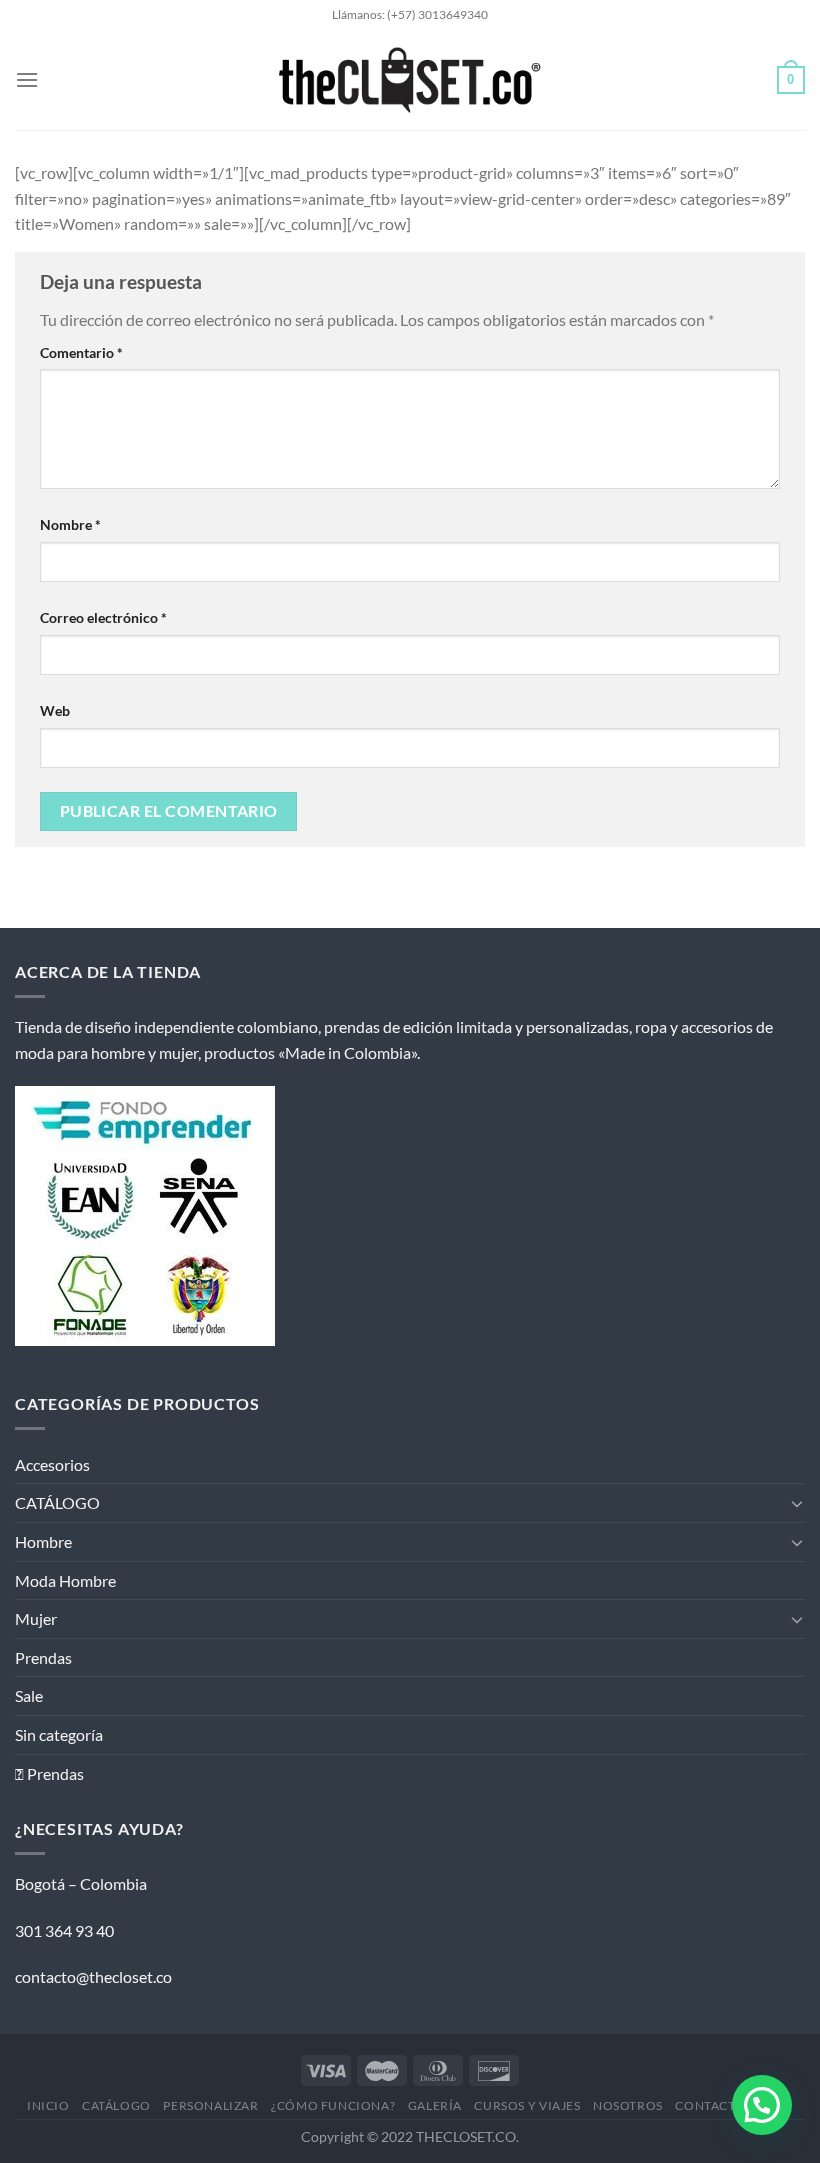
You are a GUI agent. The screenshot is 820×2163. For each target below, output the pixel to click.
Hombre (43, 1541)
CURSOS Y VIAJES (527, 2105)
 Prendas (49, 1773)
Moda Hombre (65, 1580)
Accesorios (52, 1464)
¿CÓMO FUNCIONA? (333, 2105)
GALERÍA (435, 2105)
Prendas (43, 1657)
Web (55, 710)
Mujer (36, 1618)
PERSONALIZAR (210, 2105)
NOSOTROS (628, 2105)
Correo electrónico (103, 617)
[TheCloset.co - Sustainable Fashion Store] (410, 80)
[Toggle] (797, 1503)
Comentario (81, 352)
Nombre (70, 524)
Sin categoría (59, 1734)
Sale (29, 1695)
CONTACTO (710, 2105)
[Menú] (27, 79)
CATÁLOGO (57, 1502)
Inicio (48, 2105)
